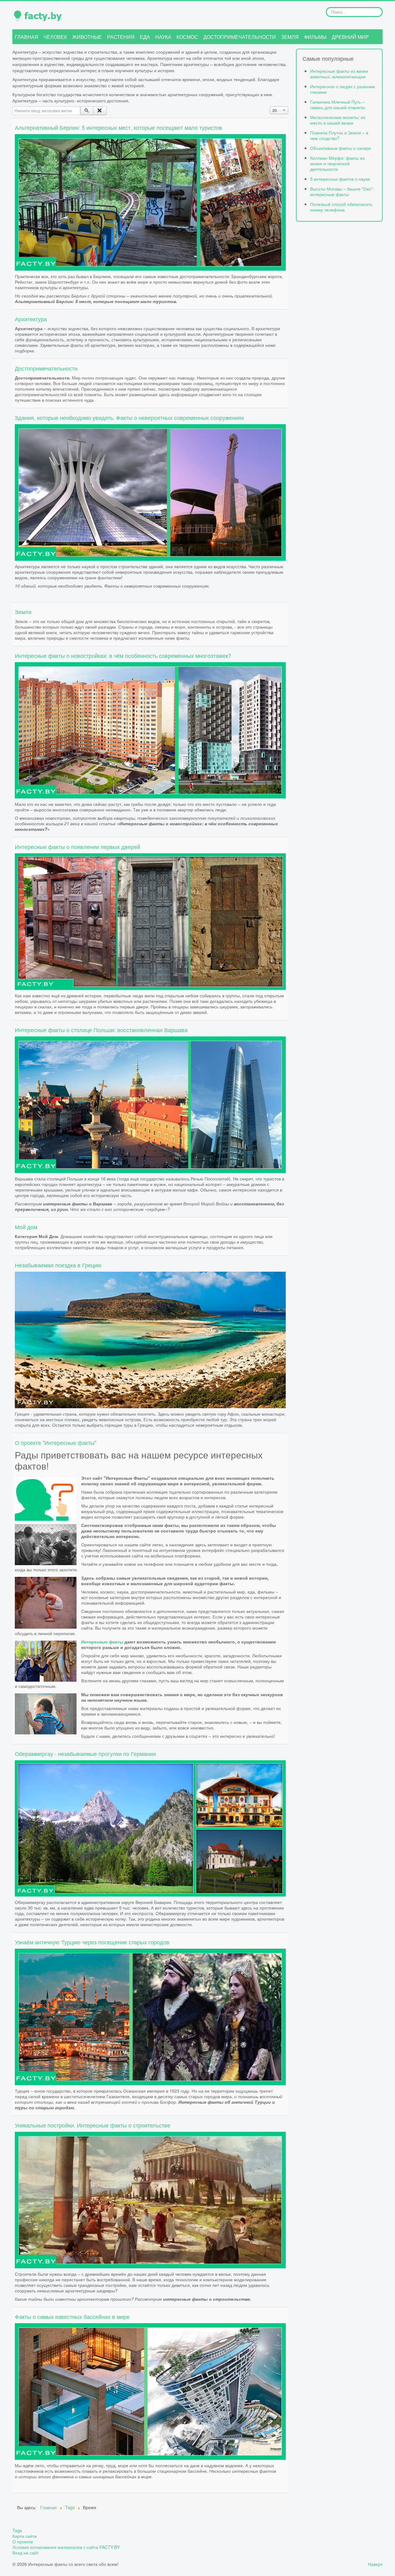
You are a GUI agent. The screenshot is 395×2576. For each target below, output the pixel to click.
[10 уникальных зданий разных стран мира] (150, 492)
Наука (163, 37)
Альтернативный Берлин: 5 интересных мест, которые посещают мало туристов (118, 127)
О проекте (23, 2541)
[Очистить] (100, 111)
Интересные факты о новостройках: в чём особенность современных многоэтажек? (123, 655)
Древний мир (350, 37)
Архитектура (31, 319)
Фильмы (315, 37)
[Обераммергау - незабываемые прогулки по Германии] (150, 1828)
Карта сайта (25, 2536)
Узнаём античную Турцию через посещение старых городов (92, 1942)
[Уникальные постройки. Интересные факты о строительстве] (150, 2199)
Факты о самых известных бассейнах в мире (72, 2316)
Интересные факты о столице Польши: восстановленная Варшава (101, 1030)
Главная (27, 37)
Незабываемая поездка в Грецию (58, 1265)
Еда (145, 37)
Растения (121, 37)
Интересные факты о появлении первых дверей (77, 847)
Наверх (375, 2564)
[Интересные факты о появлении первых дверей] (150, 921)
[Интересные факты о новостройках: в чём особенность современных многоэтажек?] (150, 730)
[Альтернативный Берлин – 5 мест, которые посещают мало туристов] (150, 201)
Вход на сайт (25, 2553)
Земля (290, 37)
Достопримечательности (240, 37)
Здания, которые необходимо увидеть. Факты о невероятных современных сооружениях (129, 417)
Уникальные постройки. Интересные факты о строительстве (93, 2125)
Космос (187, 37)
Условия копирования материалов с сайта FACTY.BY (66, 2547)
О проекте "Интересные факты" (56, 1442)
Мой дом (26, 1227)
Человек (55, 37)
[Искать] (87, 111)
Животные (87, 37)
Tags (17, 2530)
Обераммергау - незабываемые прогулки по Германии (85, 1754)
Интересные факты (102, 1642)
